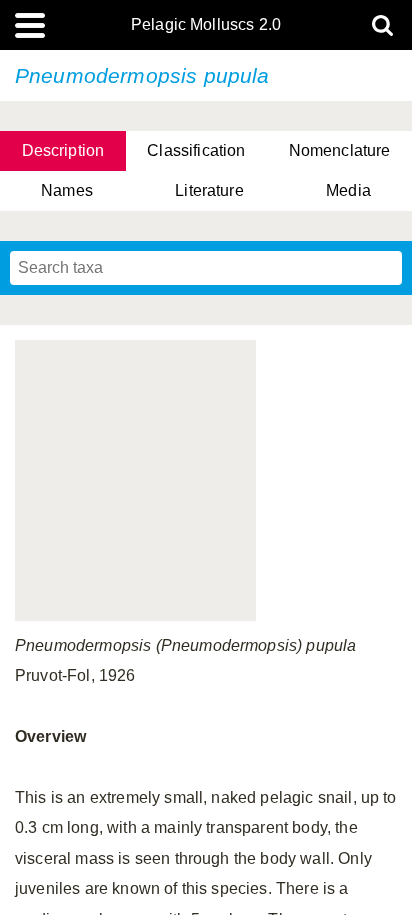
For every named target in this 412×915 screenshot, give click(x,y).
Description (63, 150)
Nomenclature (340, 150)
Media (348, 190)
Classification (196, 150)
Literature (209, 190)
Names (67, 190)
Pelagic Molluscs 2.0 (206, 25)
